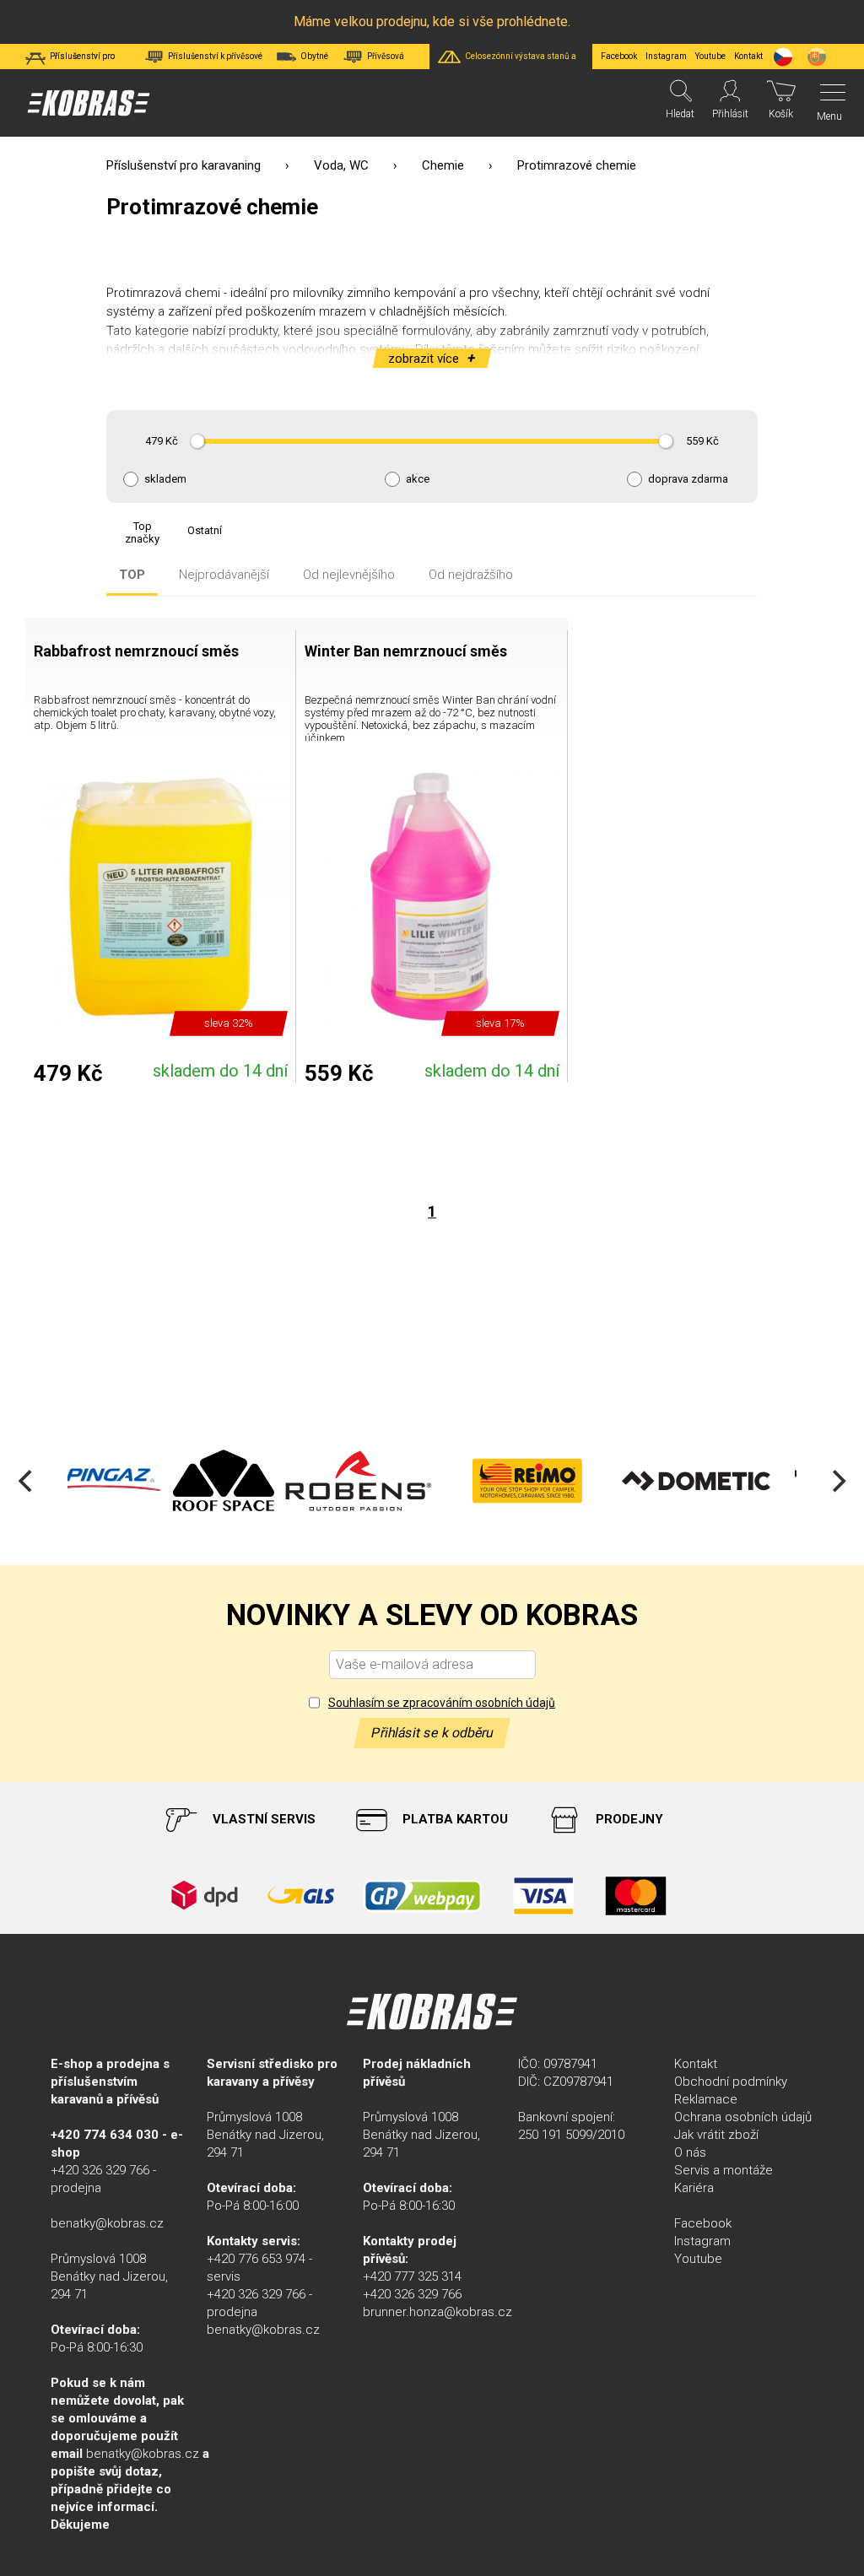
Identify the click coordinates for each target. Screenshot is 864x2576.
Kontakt (696, 2064)
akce (418, 479)
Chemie (443, 165)
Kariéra (694, 2188)
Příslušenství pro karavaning (184, 165)
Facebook (619, 56)
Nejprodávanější (224, 575)
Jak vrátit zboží (716, 2135)
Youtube (710, 56)
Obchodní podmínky (731, 2082)
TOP (132, 575)
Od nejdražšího (471, 575)
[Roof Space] (118, 1481)
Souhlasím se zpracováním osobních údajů (442, 1703)
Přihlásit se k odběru (432, 1733)
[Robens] (253, 1481)
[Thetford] (759, 1481)
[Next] (837, 1481)
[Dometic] (591, 1481)
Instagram (666, 56)
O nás (690, 2152)
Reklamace (706, 2099)
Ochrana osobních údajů (743, 2117)
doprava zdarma (688, 479)
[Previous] (27, 1481)
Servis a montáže (724, 2170)
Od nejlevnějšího (349, 575)
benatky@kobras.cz (107, 2223)
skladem (165, 479)
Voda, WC (341, 165)
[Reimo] (422, 1481)
